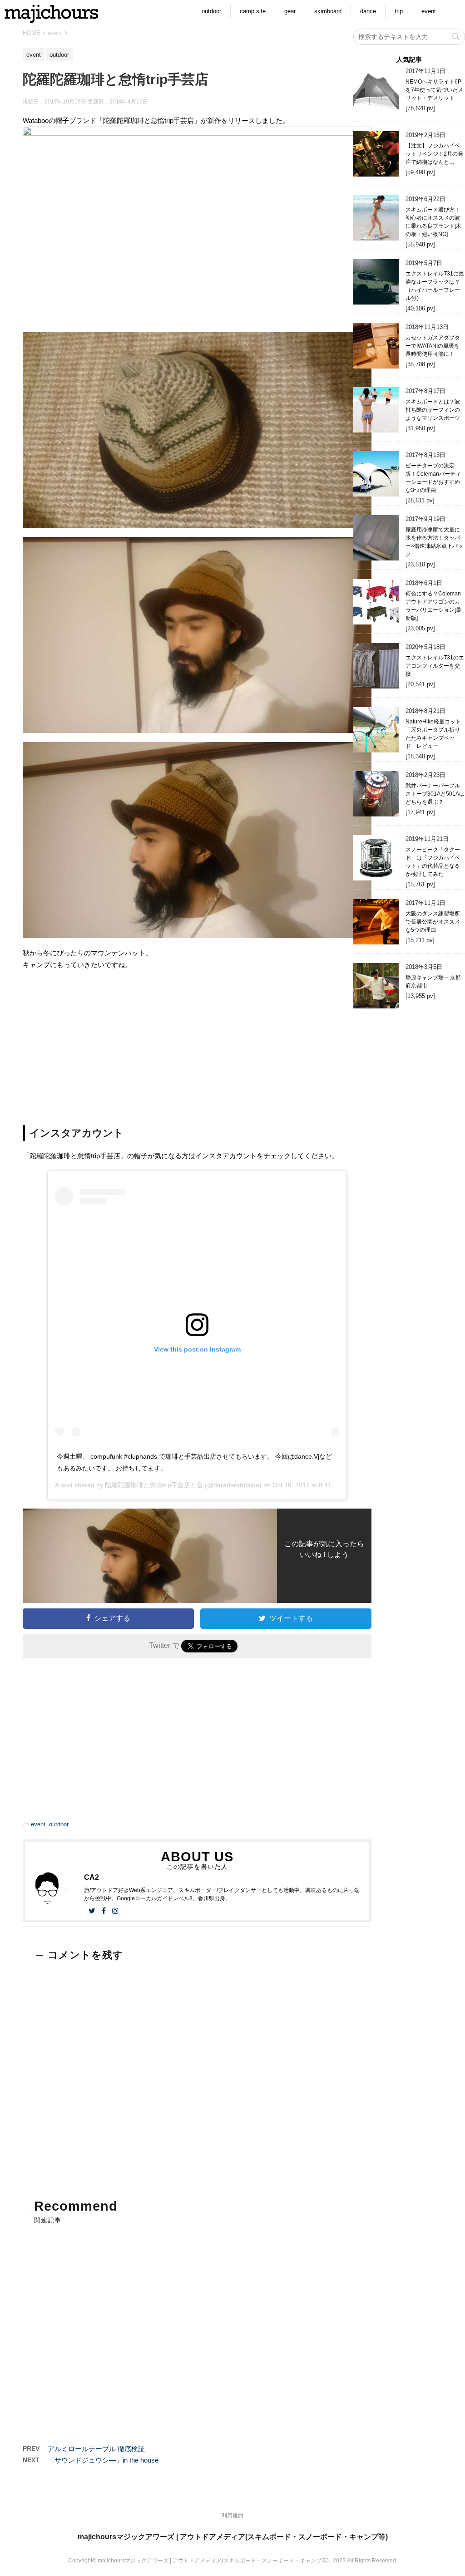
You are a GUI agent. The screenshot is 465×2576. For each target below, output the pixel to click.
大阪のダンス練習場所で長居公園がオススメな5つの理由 (433, 922)
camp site (253, 11)
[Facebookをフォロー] (104, 1911)
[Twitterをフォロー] (92, 1911)
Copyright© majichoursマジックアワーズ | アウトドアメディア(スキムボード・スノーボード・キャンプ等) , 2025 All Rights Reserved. (233, 2561)
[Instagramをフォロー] (115, 1911)
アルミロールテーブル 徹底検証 (96, 2449)
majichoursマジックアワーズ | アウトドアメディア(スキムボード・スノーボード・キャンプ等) (233, 2537)
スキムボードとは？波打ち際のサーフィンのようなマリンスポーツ (433, 410)
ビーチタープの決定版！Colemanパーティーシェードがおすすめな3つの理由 (433, 478)
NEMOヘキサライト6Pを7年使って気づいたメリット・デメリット (434, 90)
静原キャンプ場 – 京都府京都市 (433, 982)
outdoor (211, 11)
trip (399, 11)
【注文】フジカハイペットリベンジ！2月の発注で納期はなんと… (434, 154)
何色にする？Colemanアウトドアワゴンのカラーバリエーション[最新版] (433, 606)
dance (368, 11)
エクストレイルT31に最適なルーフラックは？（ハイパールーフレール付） (435, 286)
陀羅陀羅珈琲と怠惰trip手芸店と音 (154, 1485)
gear (290, 11)
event (429, 11)
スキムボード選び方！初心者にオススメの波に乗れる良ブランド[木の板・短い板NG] (433, 222)
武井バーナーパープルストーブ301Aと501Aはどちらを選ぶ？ (435, 794)
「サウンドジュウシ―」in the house (103, 2460)
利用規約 (232, 2516)
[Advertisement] (197, 1043)
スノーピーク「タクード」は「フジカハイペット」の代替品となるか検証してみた (433, 862)
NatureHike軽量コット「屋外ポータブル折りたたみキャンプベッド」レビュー (433, 734)
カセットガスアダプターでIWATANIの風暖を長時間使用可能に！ (433, 346)
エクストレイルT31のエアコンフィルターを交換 (435, 666)
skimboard (328, 11)
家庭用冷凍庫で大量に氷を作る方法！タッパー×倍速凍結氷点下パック (434, 542)
